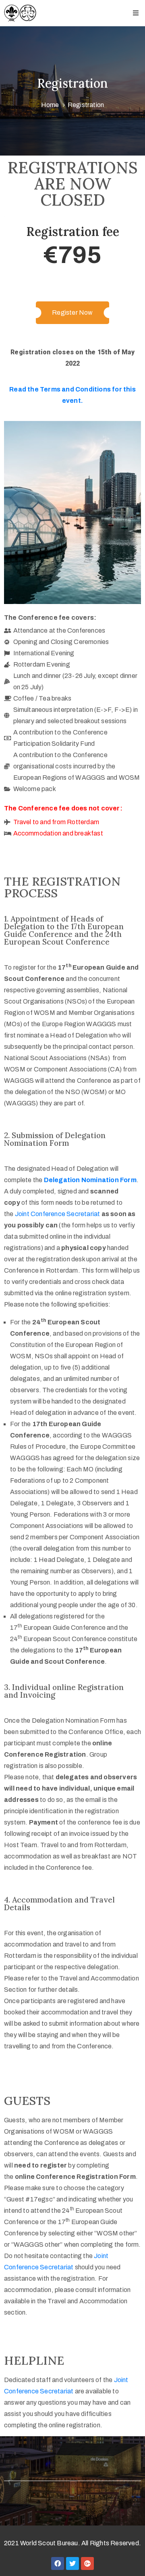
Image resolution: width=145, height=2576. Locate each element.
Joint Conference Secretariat (58, 1214)
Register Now (72, 313)
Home (50, 105)
